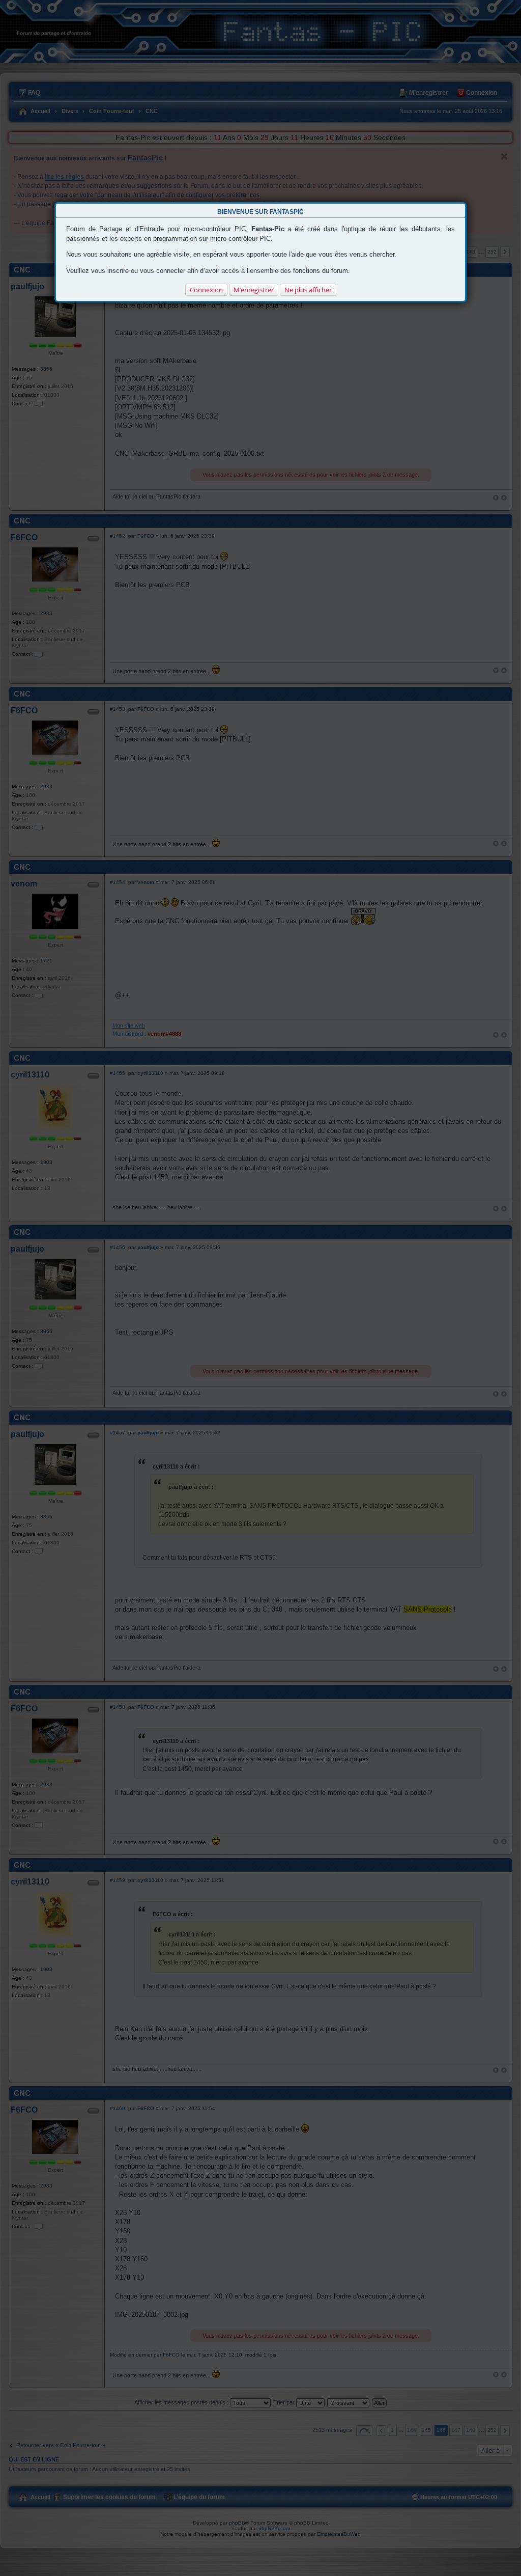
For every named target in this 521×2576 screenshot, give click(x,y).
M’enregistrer (254, 290)
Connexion (206, 290)
